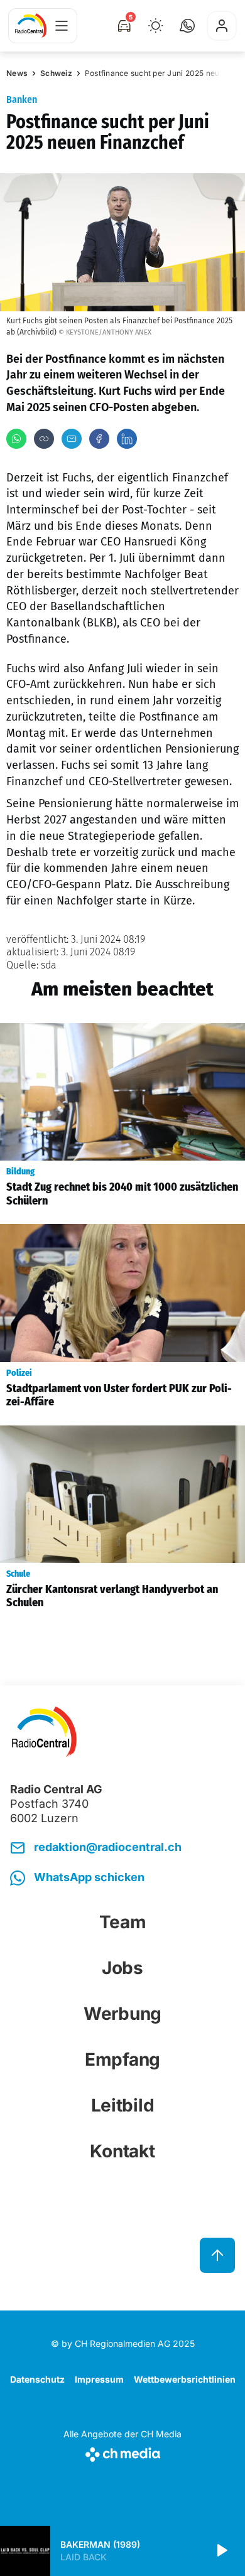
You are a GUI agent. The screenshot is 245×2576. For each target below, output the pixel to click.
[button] (187, 26)
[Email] (72, 439)
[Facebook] (99, 439)
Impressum (99, 2379)
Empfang (122, 2059)
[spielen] (221, 2551)
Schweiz (56, 73)
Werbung (122, 2014)
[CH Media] (122, 2452)
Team (123, 1922)
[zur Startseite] (31, 26)
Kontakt (122, 2151)
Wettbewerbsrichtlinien (185, 2379)
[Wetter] (156, 26)
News (17, 73)
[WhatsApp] (16, 439)
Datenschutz (37, 2379)
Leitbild (123, 2105)
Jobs (122, 1968)
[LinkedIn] (127, 439)
